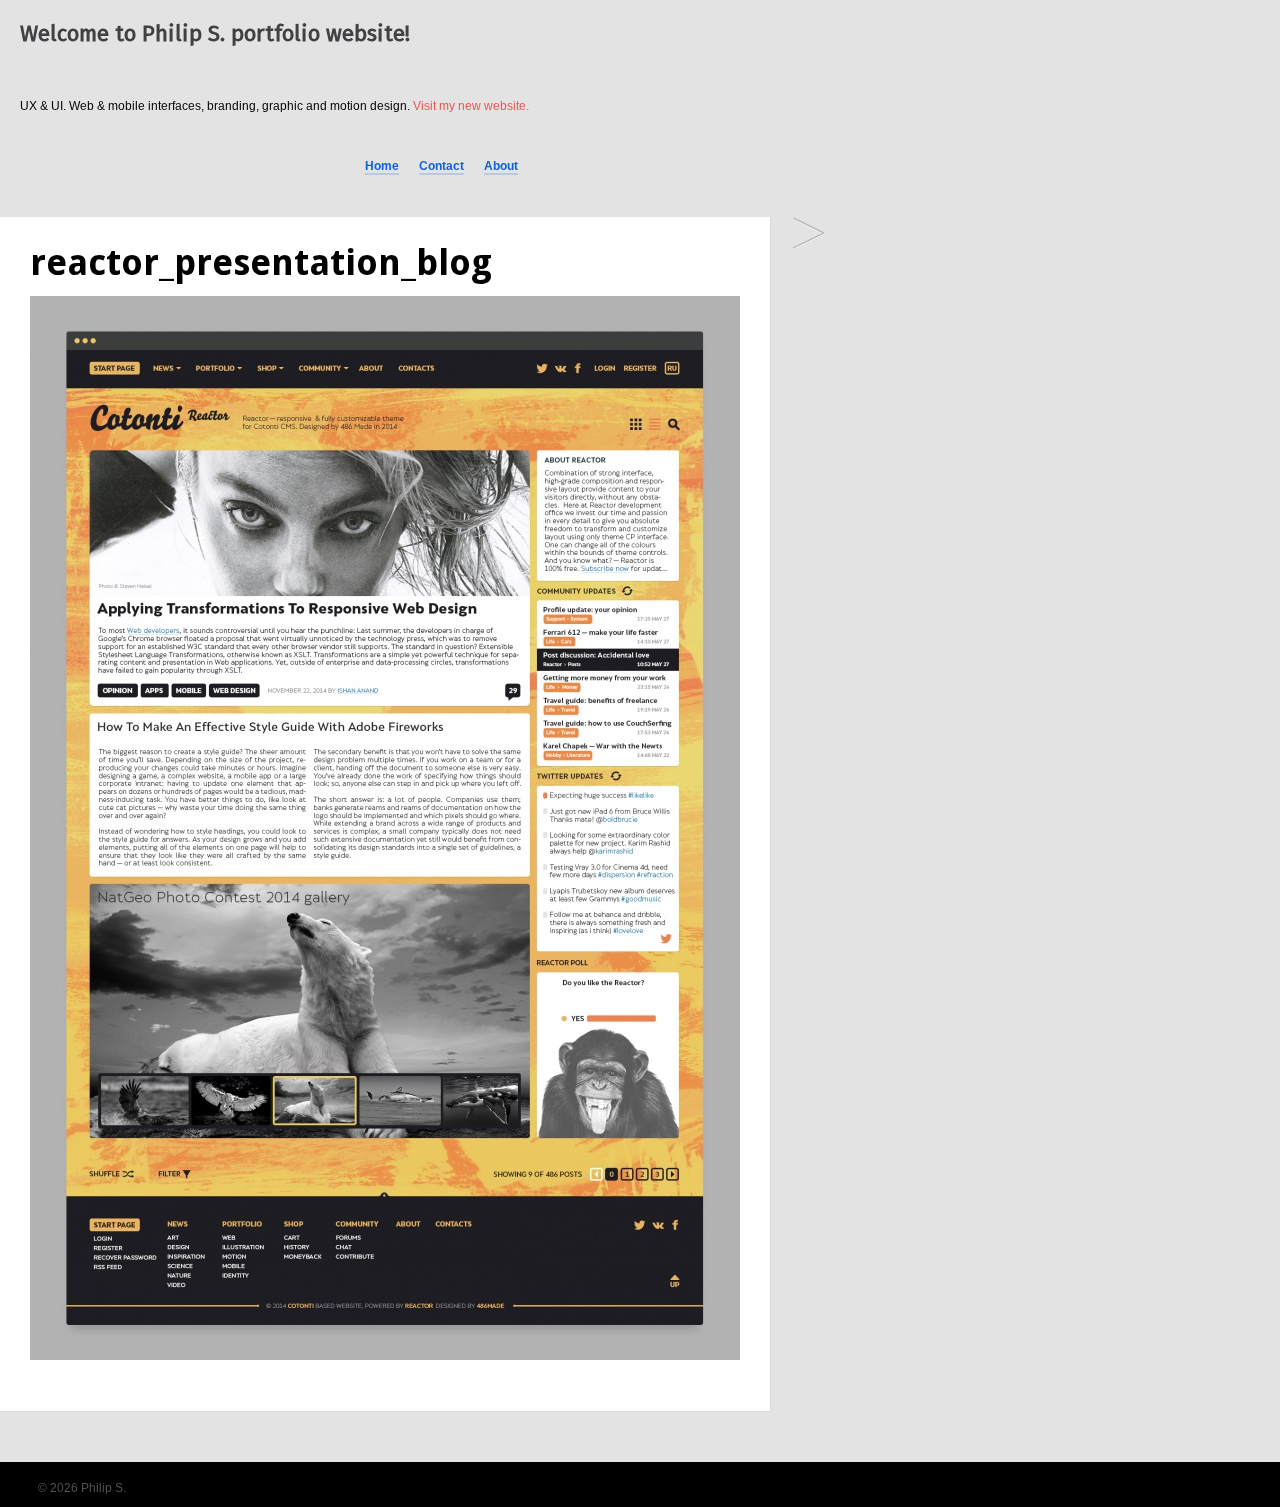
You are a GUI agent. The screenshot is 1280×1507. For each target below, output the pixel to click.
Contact (441, 166)
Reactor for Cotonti (808, 234)
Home (382, 166)
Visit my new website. (471, 106)
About (501, 166)
